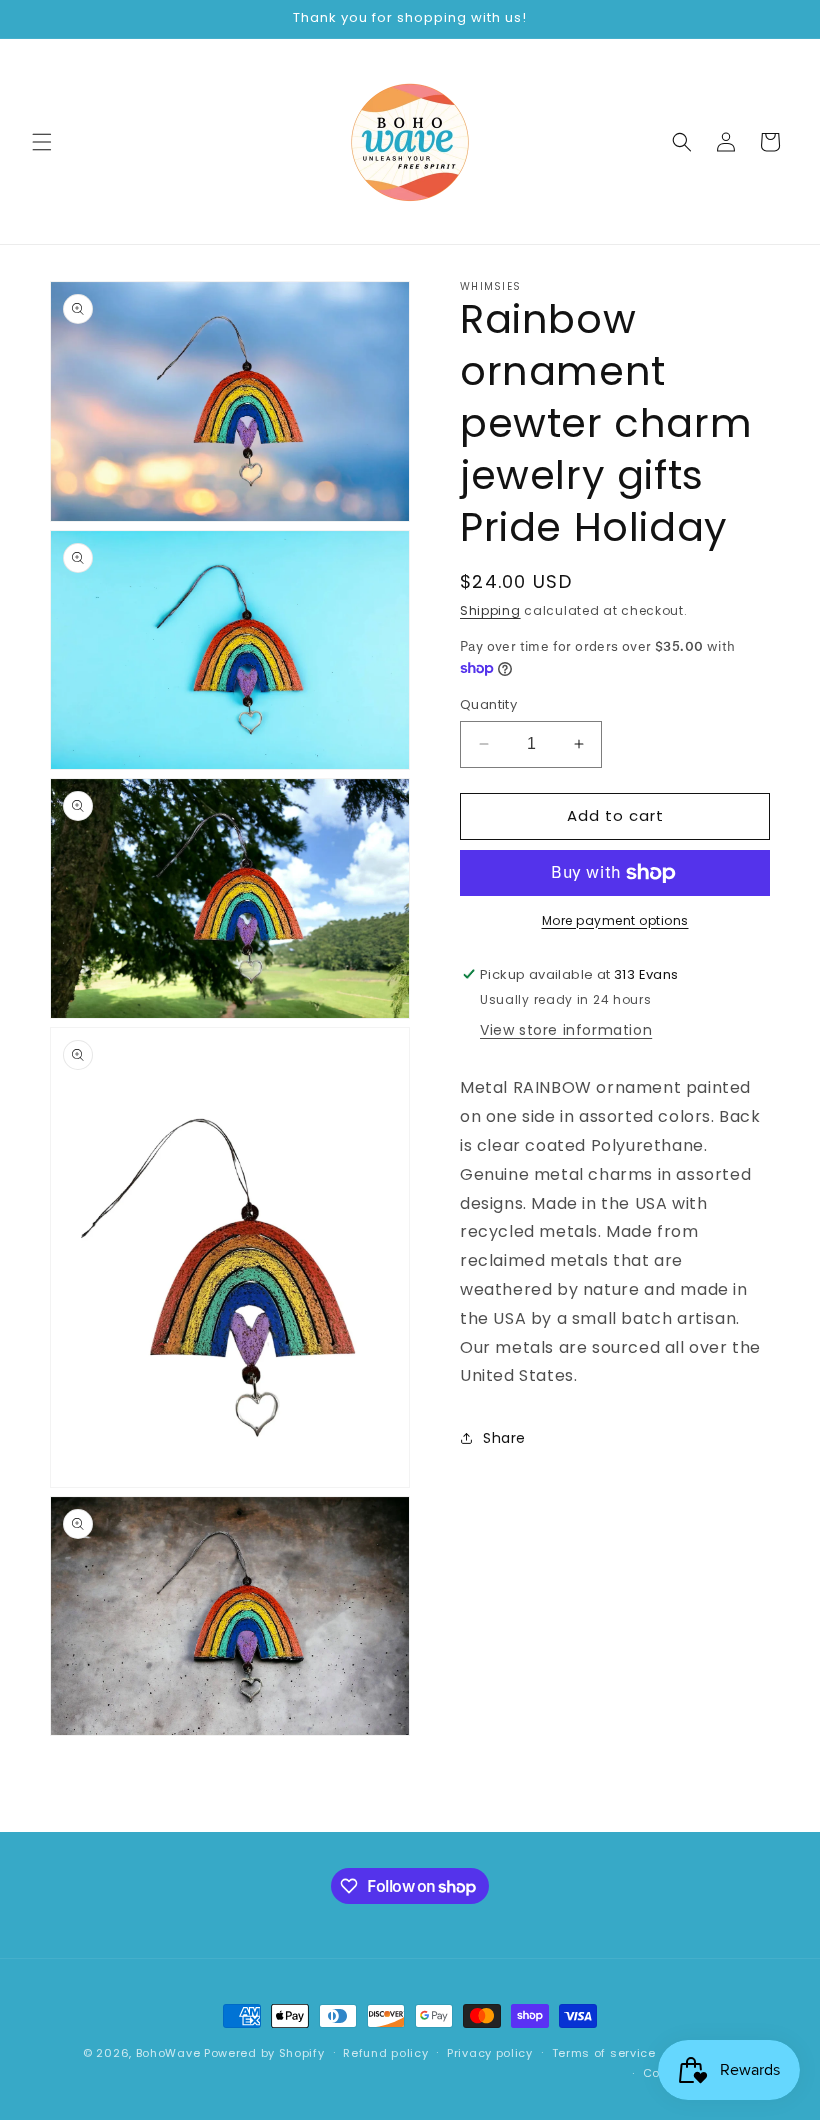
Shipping (490, 610)
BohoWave (168, 2053)
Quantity (488, 704)
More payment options (615, 920)
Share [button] (504, 1438)
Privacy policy (490, 2053)
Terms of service (604, 2053)
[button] (42, 142)
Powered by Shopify (264, 2053)
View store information (566, 1030)
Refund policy (385, 2053)
